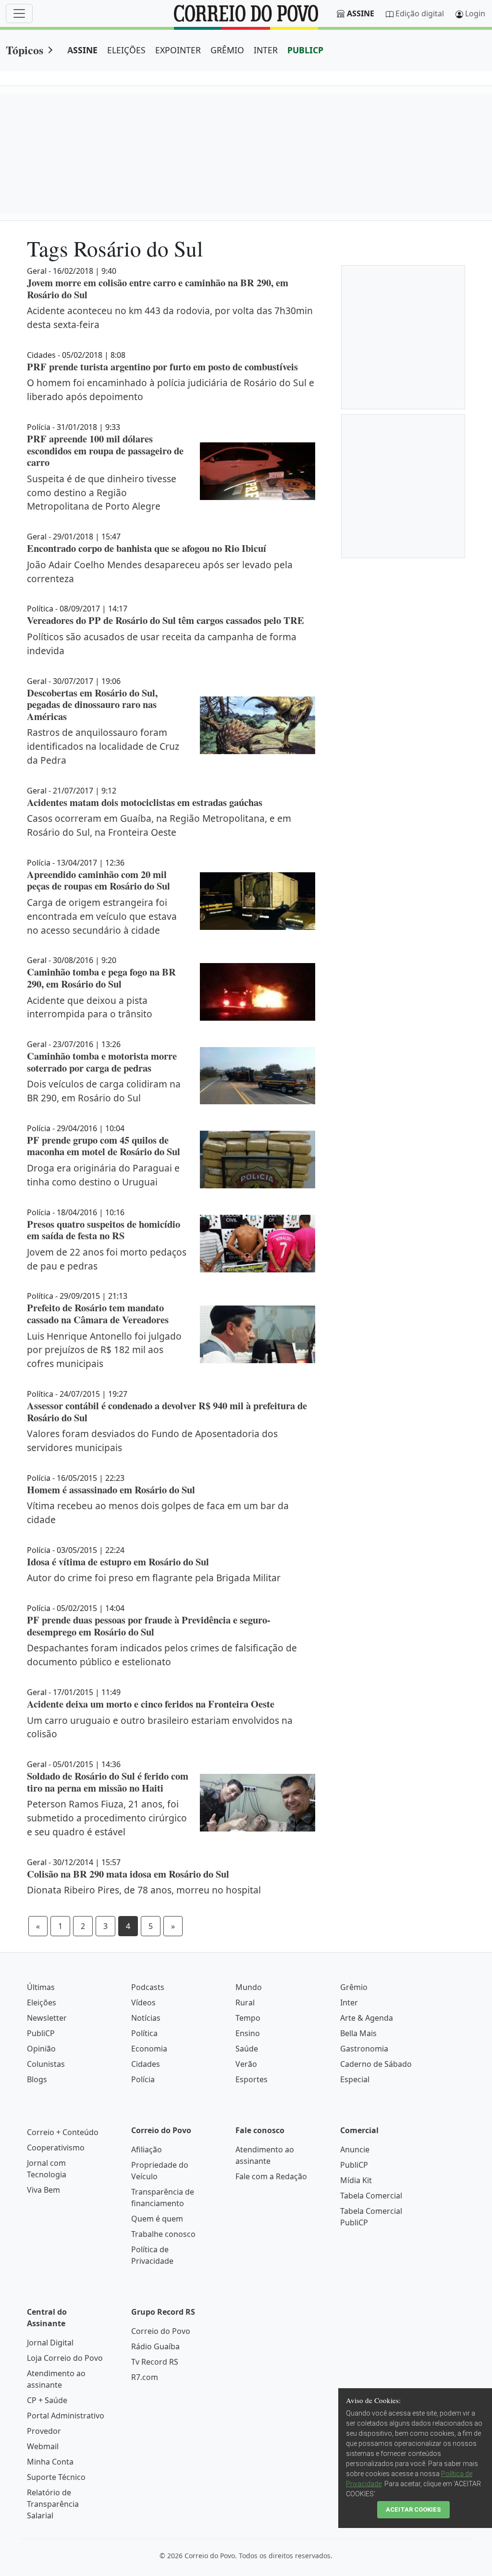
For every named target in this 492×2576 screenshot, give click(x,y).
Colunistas (46, 2064)
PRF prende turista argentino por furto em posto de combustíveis (162, 366)
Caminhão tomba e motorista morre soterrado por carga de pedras (102, 1062)
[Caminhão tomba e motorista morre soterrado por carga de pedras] (258, 1076)
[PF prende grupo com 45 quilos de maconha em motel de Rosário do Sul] (258, 1160)
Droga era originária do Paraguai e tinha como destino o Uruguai (103, 1175)
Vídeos (143, 2002)
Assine (361, 13)
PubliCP (41, 2033)
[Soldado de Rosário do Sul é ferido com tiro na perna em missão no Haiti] (258, 1803)
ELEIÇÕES (126, 50)
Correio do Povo (161, 2331)
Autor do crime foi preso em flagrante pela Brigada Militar (154, 1578)
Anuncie (355, 2149)
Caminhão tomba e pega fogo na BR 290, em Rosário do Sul (101, 978)
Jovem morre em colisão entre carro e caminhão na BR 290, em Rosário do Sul (158, 288)
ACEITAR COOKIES (413, 2509)
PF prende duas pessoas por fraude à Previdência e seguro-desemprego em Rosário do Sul (149, 1626)
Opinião (41, 2049)
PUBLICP (305, 50)
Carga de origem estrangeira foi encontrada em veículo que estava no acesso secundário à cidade (102, 916)
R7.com (145, 2377)
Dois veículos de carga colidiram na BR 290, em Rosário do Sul (104, 1091)
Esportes (252, 2079)
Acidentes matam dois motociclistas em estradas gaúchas (145, 802)
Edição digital (420, 13)
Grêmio (354, 1987)
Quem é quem (157, 2219)
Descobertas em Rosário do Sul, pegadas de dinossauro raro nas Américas (92, 704)
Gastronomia (364, 2049)
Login (475, 13)
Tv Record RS (155, 2362)
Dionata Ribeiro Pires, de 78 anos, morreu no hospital (144, 1890)
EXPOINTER (178, 50)
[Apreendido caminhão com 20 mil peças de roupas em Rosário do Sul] (258, 901)
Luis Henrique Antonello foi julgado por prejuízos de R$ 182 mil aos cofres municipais (104, 1350)
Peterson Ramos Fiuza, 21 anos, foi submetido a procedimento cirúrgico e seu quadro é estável (107, 1818)
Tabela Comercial (371, 2196)
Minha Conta (50, 2462)
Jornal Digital (50, 2343)
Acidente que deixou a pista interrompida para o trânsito (90, 1007)
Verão (246, 2064)
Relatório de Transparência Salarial (53, 2504)
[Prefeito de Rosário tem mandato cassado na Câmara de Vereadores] (258, 1334)
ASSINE (82, 50)
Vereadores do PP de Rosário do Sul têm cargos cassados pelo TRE (166, 620)
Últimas (41, 1987)
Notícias (146, 2018)
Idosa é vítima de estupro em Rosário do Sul (118, 1562)
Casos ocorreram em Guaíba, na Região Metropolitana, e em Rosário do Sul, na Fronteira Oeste (159, 825)
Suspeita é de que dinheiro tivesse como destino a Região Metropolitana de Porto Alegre (102, 493)
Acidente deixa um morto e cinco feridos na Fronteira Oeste (151, 1704)
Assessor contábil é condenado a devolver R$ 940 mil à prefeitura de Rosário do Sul (167, 1411)
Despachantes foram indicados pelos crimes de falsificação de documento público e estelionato (162, 1655)
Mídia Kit (356, 2180)
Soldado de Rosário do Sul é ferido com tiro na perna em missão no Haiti (108, 1782)
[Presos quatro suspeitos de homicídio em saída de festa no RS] (258, 1244)
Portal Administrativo (66, 2416)
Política (144, 2033)
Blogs (37, 2079)
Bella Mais (358, 2033)
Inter (349, 2002)
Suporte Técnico (56, 2477)
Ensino (248, 2033)
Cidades (146, 2064)
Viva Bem (43, 2190)
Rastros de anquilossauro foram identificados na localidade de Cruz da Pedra (103, 746)
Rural (245, 2002)
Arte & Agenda (367, 2018)
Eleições (42, 2002)
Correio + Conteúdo (63, 2132)
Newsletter (47, 2018)
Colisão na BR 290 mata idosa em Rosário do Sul (128, 1874)
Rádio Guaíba (155, 2346)
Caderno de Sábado (376, 2064)
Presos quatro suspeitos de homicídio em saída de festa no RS (104, 1230)
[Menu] (19, 13)
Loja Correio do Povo (65, 2358)
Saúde (247, 2049)
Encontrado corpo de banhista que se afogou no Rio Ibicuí (147, 548)
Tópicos (25, 50)
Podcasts (148, 1987)
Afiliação (147, 2149)
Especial (355, 2079)
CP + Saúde (47, 2400)
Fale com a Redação (271, 2176)
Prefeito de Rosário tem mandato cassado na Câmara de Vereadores (98, 1313)
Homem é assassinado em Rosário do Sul (111, 1489)
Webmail (43, 2446)
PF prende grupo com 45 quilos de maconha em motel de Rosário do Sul (104, 1146)
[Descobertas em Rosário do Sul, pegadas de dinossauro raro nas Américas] (258, 725)
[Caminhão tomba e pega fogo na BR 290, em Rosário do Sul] (258, 992)
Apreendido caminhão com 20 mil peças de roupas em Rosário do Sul (98, 880)
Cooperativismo (56, 2148)
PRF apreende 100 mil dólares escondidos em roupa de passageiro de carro (105, 450)
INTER (266, 50)
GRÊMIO (227, 50)
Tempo (248, 2018)
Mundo (249, 1987)
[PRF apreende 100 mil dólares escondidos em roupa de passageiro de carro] (258, 471)
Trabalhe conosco (163, 2234)
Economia (149, 2049)
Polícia (143, 2079)
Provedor (44, 2431)
